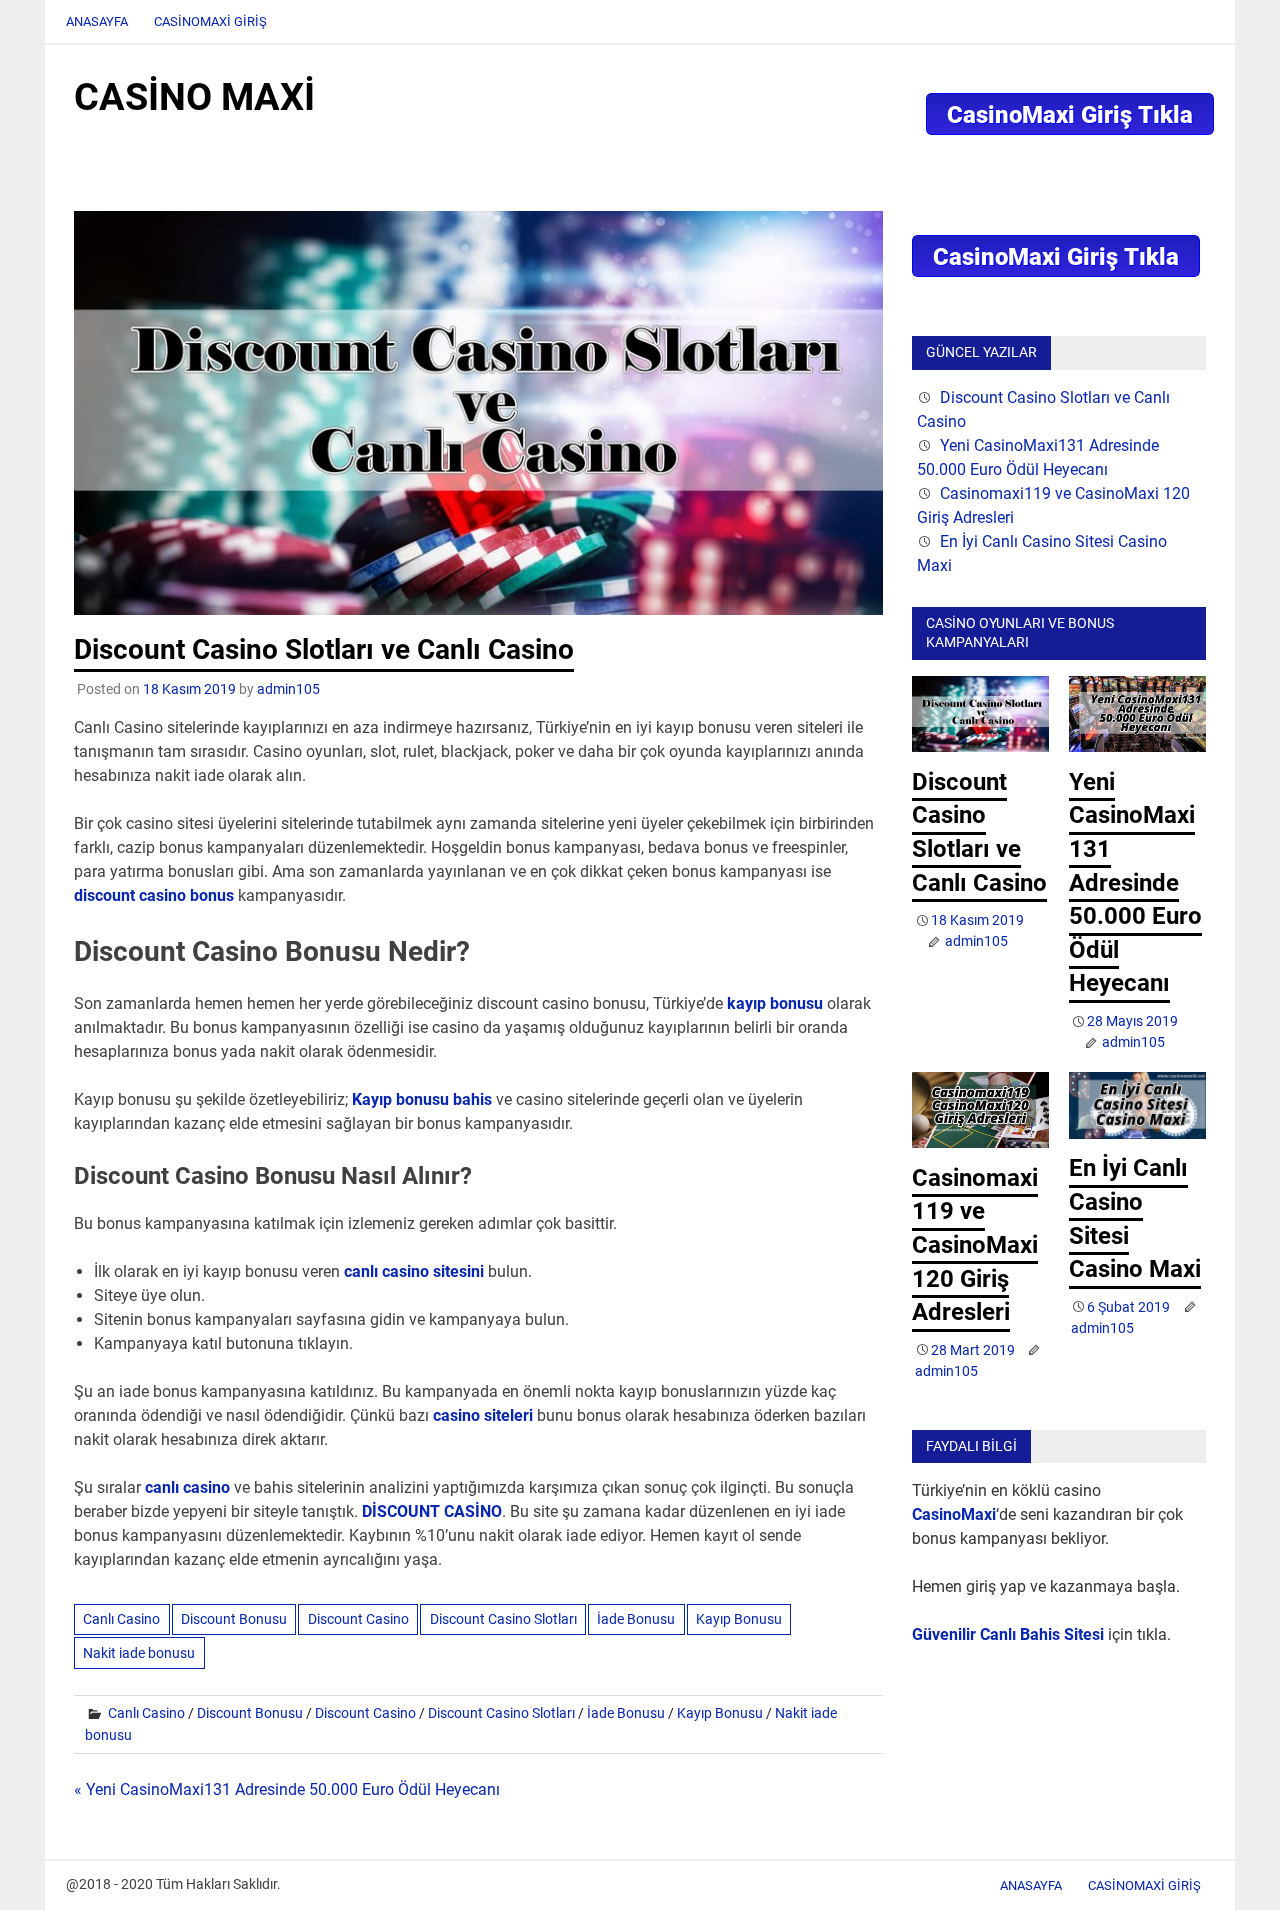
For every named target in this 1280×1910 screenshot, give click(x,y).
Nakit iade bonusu (139, 1653)
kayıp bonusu (775, 1003)
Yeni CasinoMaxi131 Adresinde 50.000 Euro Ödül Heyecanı (1135, 883)
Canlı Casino (121, 1619)
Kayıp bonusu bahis (422, 1099)
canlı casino (187, 1487)
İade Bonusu (636, 1619)
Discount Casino (358, 1619)
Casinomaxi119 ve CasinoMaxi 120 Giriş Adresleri (975, 1245)
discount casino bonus (154, 895)
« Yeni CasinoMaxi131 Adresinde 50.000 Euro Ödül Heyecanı (287, 1789)
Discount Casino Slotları (503, 1619)
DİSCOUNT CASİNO (432, 1511)
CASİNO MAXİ (194, 97)
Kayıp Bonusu (739, 1619)
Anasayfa (97, 21)
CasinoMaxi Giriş (210, 21)
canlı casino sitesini (414, 1271)
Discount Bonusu (234, 1619)
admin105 (288, 689)
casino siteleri (483, 1415)
